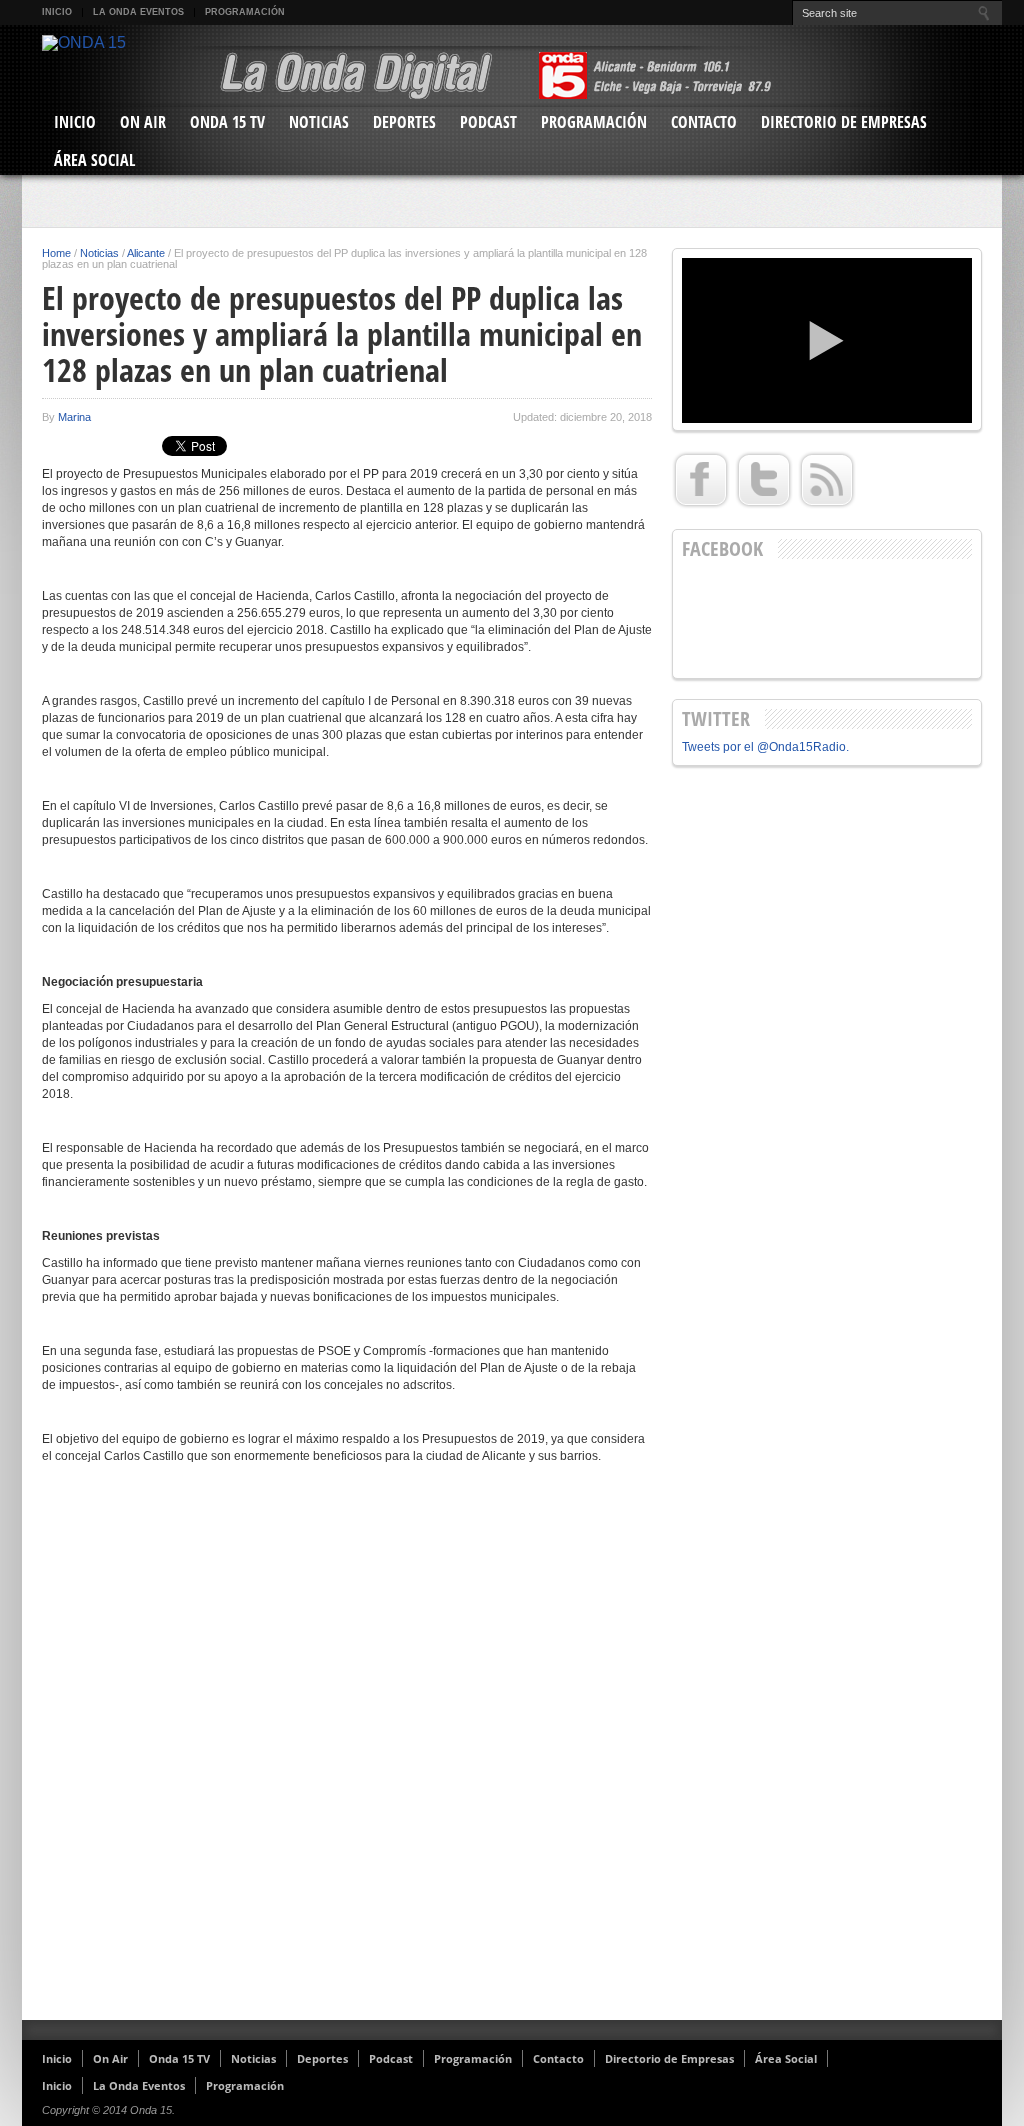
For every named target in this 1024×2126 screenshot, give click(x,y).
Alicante (146, 253)
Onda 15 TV (227, 122)
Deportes (404, 122)
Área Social (94, 160)
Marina (74, 417)
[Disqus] (347, 1750)
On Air (143, 122)
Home (56, 253)
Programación (245, 12)
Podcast (488, 122)
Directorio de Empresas (844, 122)
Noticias (319, 122)
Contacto (704, 122)
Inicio (57, 12)
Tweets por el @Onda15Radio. (765, 747)
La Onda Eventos (138, 12)
